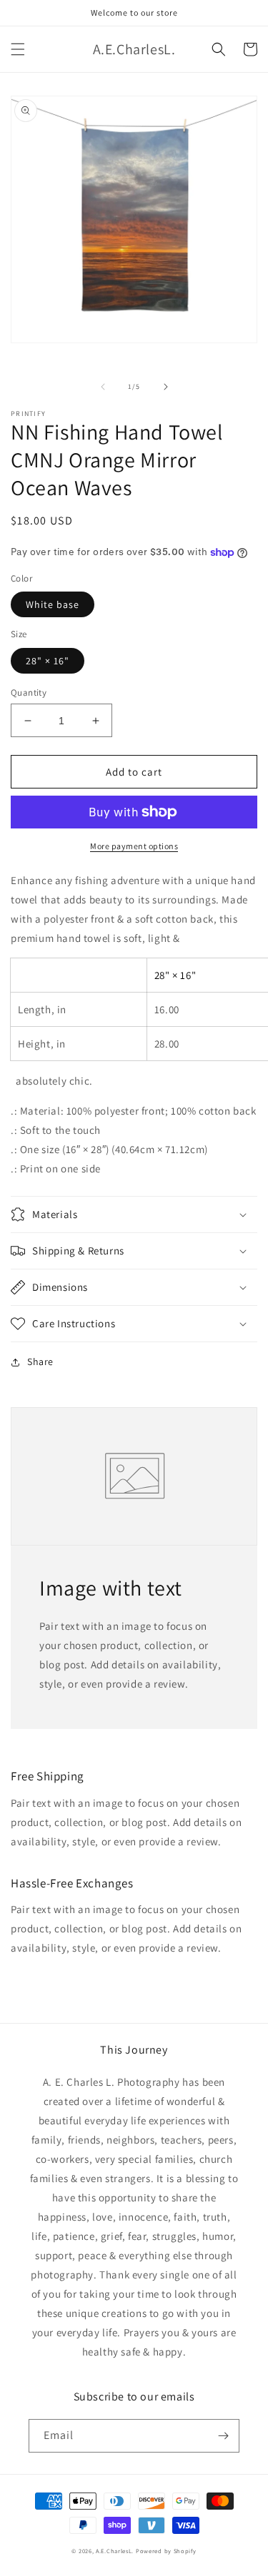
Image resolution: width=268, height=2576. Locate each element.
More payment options (134, 846)
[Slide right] (166, 387)
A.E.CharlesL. (115, 2551)
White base (53, 604)
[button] (18, 49)
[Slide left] (103, 387)
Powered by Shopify (166, 2551)
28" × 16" (48, 661)
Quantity (29, 693)
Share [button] (40, 1361)
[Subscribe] (223, 2436)
